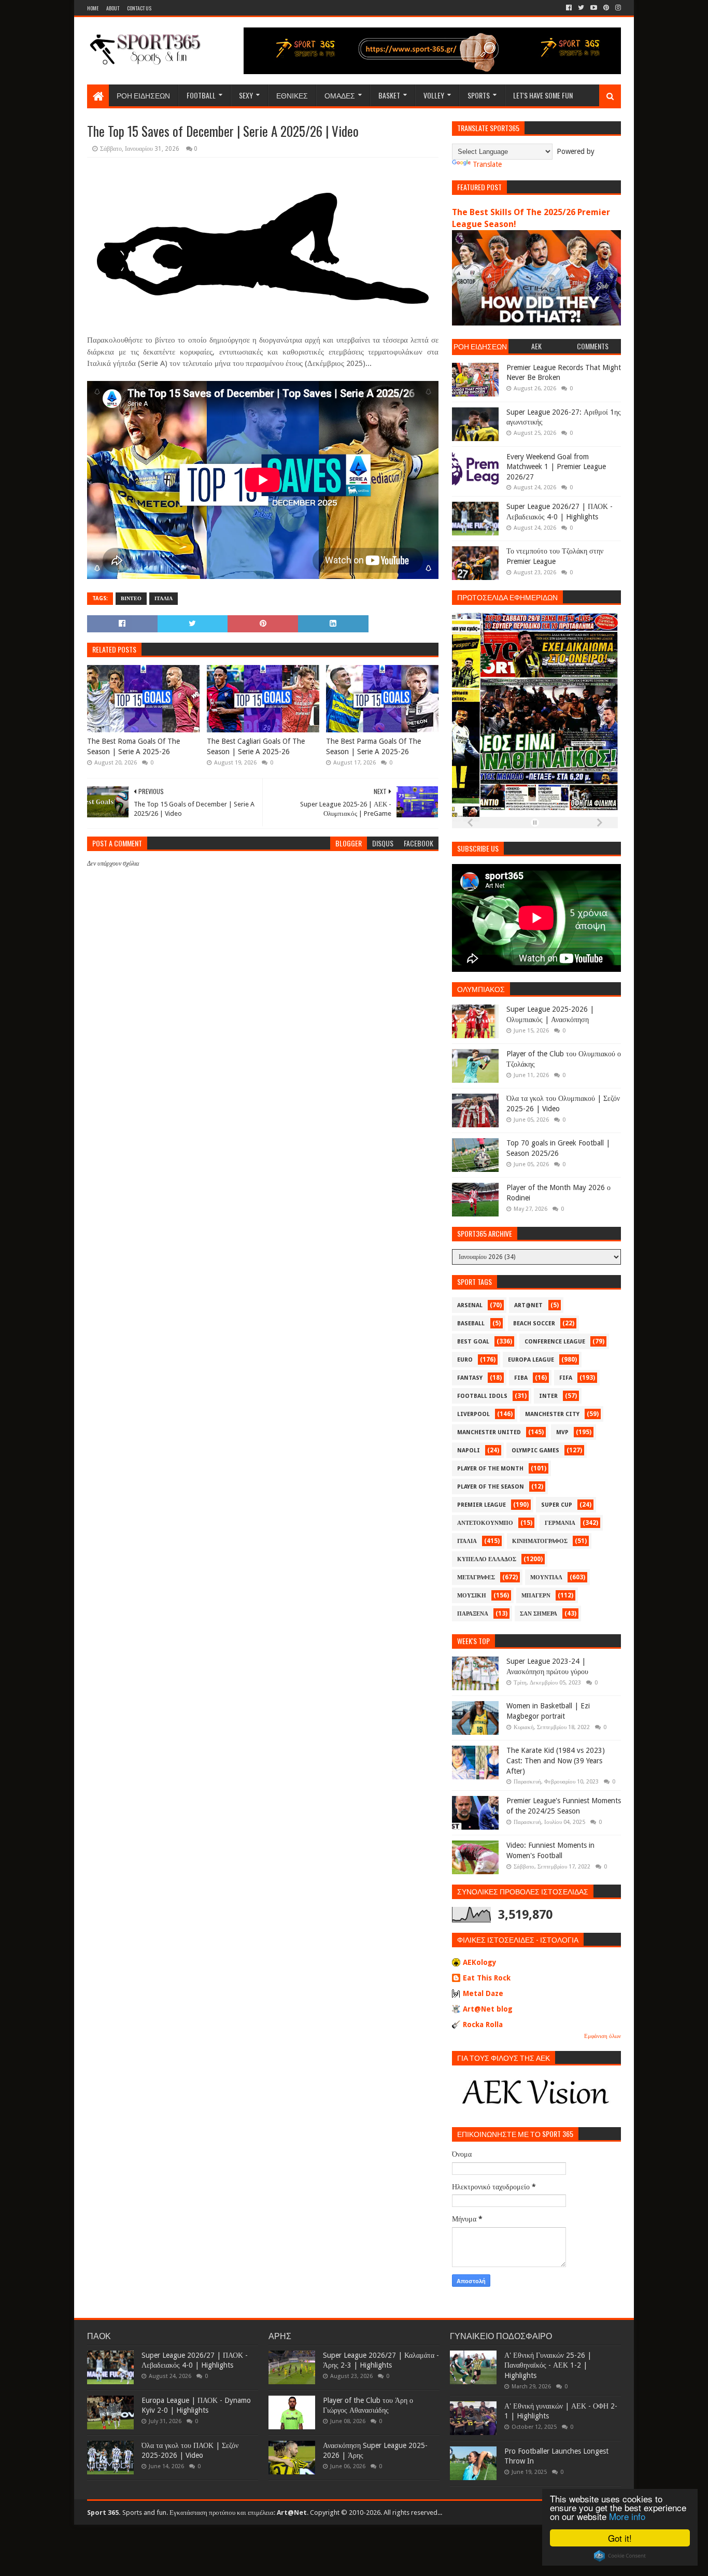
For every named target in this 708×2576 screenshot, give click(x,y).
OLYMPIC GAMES (535, 1450)
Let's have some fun (543, 95)
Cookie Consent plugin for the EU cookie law (620, 2556)
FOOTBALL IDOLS (482, 1396)
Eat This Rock (487, 1978)
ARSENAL (470, 1305)
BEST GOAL (473, 1342)
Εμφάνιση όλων (603, 2036)
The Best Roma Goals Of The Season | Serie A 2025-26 (133, 746)
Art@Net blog (488, 2009)
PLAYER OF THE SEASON (491, 1487)
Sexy (246, 95)
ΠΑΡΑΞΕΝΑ (473, 1614)
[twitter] (581, 8)
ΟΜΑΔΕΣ (340, 95)
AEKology (480, 1962)
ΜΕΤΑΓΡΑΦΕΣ (476, 1577)
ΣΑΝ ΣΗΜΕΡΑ (539, 1614)
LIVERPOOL (473, 1414)
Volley (434, 95)
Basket (389, 95)
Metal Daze (483, 1993)
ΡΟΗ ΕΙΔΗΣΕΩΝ (143, 95)
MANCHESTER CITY (552, 1414)
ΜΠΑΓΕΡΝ (536, 1596)
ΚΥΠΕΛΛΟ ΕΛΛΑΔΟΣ (487, 1559)
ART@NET (528, 1305)
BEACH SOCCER (534, 1324)
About (113, 8)
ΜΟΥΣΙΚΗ (472, 1596)
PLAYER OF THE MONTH (490, 1469)
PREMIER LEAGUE (482, 1505)
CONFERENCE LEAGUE (555, 1342)
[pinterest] (606, 8)
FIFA (566, 1378)
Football (201, 95)
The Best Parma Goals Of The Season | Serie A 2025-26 (373, 746)
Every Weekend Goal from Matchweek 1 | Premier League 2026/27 (556, 467)
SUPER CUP (557, 1505)
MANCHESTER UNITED (489, 1432)
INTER (548, 1396)
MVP (562, 1432)
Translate (487, 164)
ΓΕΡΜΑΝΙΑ (560, 1523)
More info (627, 2516)
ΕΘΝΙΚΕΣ (292, 95)
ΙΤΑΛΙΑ (164, 598)
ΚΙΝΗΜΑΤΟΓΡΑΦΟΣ (540, 1541)
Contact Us (139, 8)
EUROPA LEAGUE (531, 1360)
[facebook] (569, 8)
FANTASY (470, 1378)
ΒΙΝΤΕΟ (131, 598)
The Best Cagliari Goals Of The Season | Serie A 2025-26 (256, 746)
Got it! (620, 2538)
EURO (465, 1360)
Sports (479, 95)
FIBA (521, 1378)
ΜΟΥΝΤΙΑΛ (546, 1577)
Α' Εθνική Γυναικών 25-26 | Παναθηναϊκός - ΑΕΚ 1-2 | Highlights (548, 2365)
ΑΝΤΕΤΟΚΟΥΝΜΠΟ (485, 1523)
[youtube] (594, 8)
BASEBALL (471, 1324)
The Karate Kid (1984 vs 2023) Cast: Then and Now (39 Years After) (556, 1760)
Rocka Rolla (483, 2025)
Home (93, 8)
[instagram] (617, 8)
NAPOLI (469, 1450)
